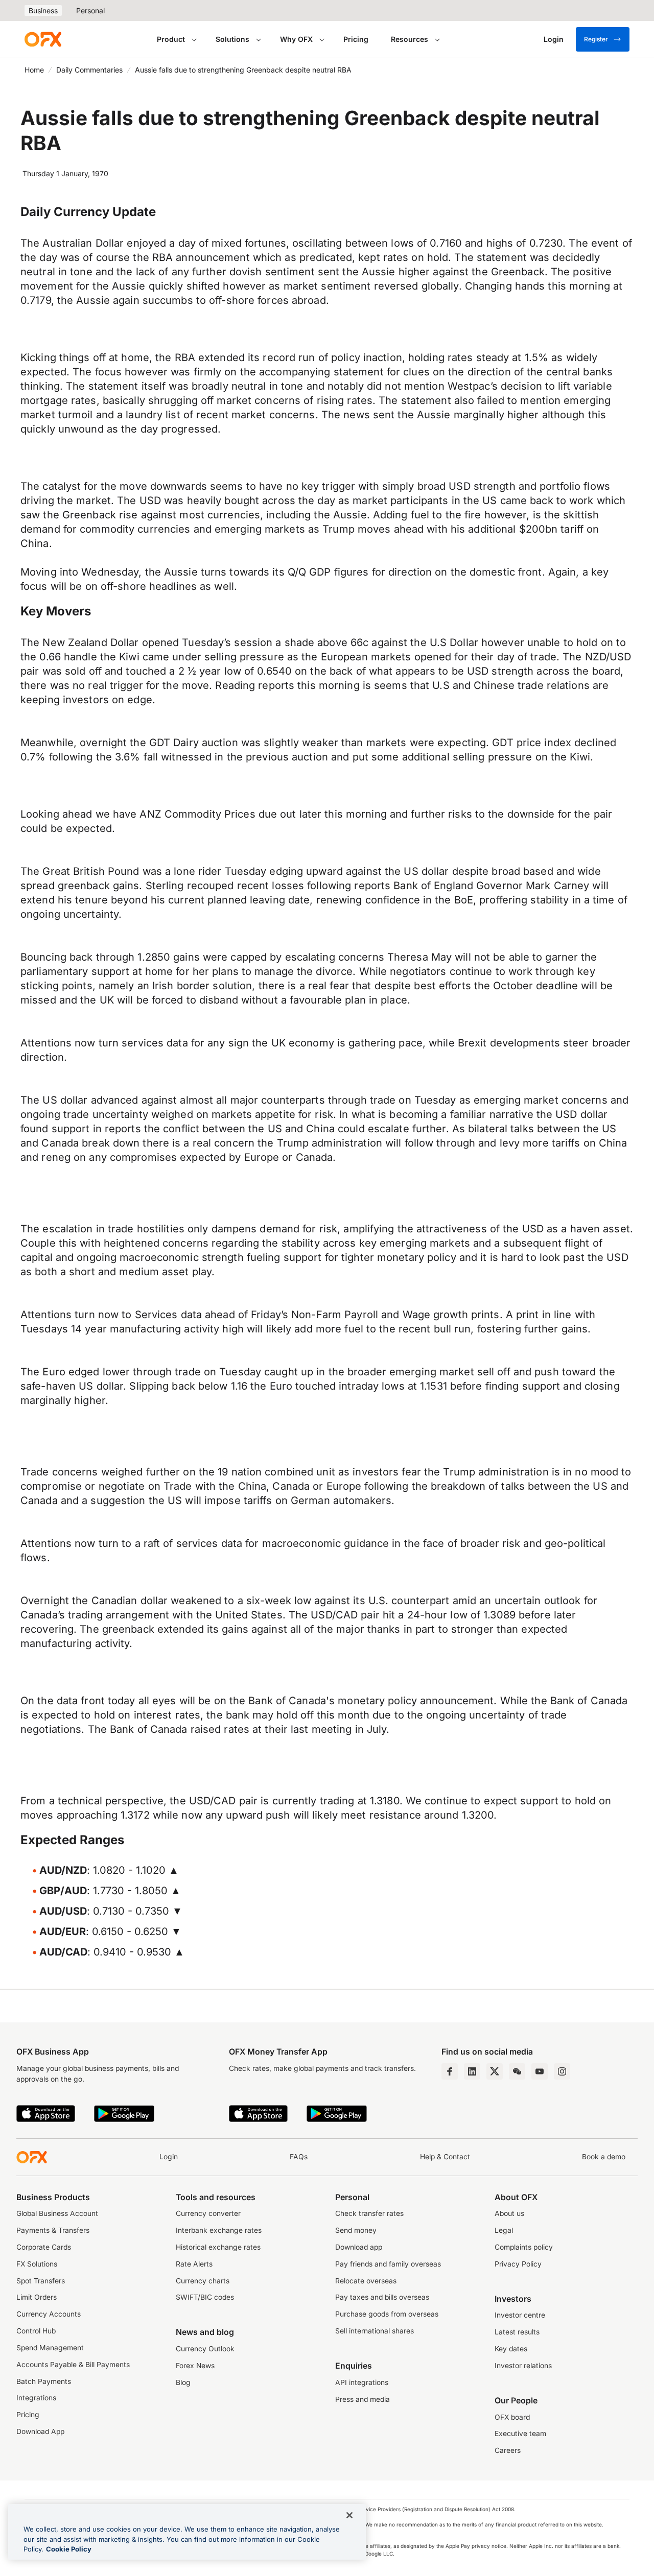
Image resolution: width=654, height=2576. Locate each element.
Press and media (363, 2399)
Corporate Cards (44, 2247)
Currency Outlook (205, 2349)
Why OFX (296, 39)
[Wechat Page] (517, 2071)
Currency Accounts (49, 2314)
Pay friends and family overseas (388, 2264)
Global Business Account (57, 2213)
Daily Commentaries (89, 70)
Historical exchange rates (218, 2247)
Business (43, 10)
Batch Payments (44, 2381)
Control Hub (36, 2331)
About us (509, 2213)
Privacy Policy (518, 2264)
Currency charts (203, 2281)
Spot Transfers (41, 2281)
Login (169, 2157)
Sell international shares (375, 2331)
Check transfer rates (369, 2213)
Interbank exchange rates (219, 2230)
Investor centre (520, 2315)
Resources (410, 39)
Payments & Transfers (53, 2230)
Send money (356, 2230)
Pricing (356, 39)
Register (596, 39)
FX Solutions (37, 2264)
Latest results (517, 2332)
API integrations (362, 2382)
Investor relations (523, 2366)
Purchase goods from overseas (387, 2314)
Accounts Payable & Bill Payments (73, 2365)
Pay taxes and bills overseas (382, 2297)
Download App (40, 2431)
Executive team (520, 2434)
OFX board (512, 2417)
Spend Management (50, 2348)
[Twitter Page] (495, 2071)
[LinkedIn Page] (472, 2071)
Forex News (195, 2366)
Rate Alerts (194, 2264)
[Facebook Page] (450, 2071)
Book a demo (604, 2157)
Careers (508, 2450)
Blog (183, 2382)
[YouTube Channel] (540, 2071)
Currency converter (208, 2213)
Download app (359, 2247)
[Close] (349, 2515)
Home (34, 70)
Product (171, 39)
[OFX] (43, 39)
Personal (90, 10)
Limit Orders (37, 2297)
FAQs (299, 2157)
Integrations (36, 2398)
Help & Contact (445, 2157)
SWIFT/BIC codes (205, 2297)
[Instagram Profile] (562, 2071)
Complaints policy (524, 2247)
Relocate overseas (366, 2281)
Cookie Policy (69, 2549)
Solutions (232, 39)
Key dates (511, 2349)
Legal (504, 2230)
